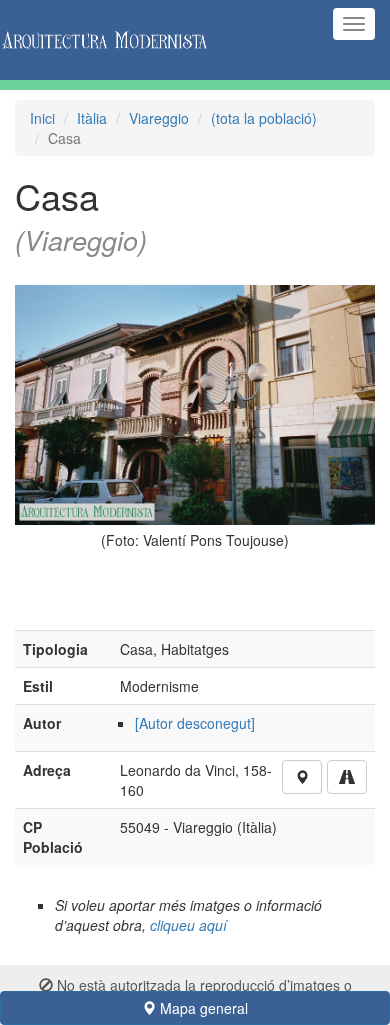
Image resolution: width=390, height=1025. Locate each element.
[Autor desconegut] (195, 723)
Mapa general (202, 1008)
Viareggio (159, 118)
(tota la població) (264, 118)
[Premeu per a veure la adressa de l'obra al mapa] (302, 777)
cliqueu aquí (188, 925)
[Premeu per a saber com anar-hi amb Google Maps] (347, 777)
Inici (42, 118)
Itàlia (92, 118)
